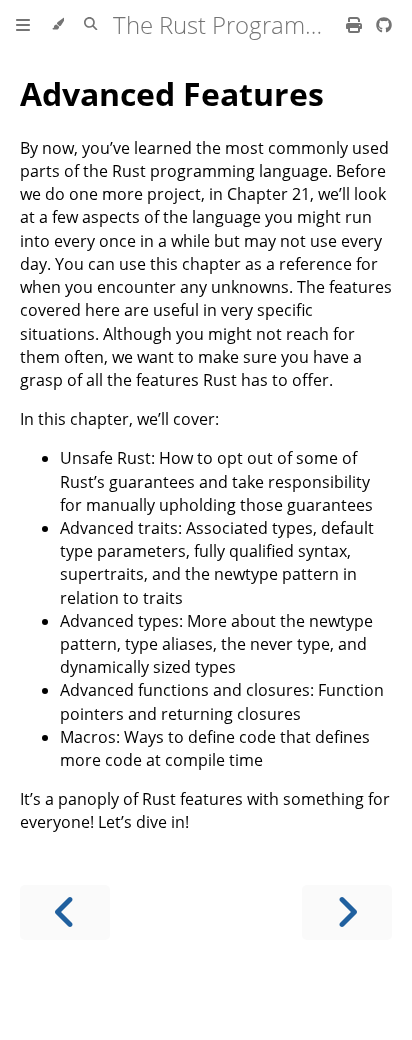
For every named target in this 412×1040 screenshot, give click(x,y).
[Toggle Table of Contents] (23, 25)
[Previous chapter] (65, 912)
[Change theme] (57, 25)
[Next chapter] (347, 912)
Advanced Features (172, 93)
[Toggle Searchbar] (90, 25)
